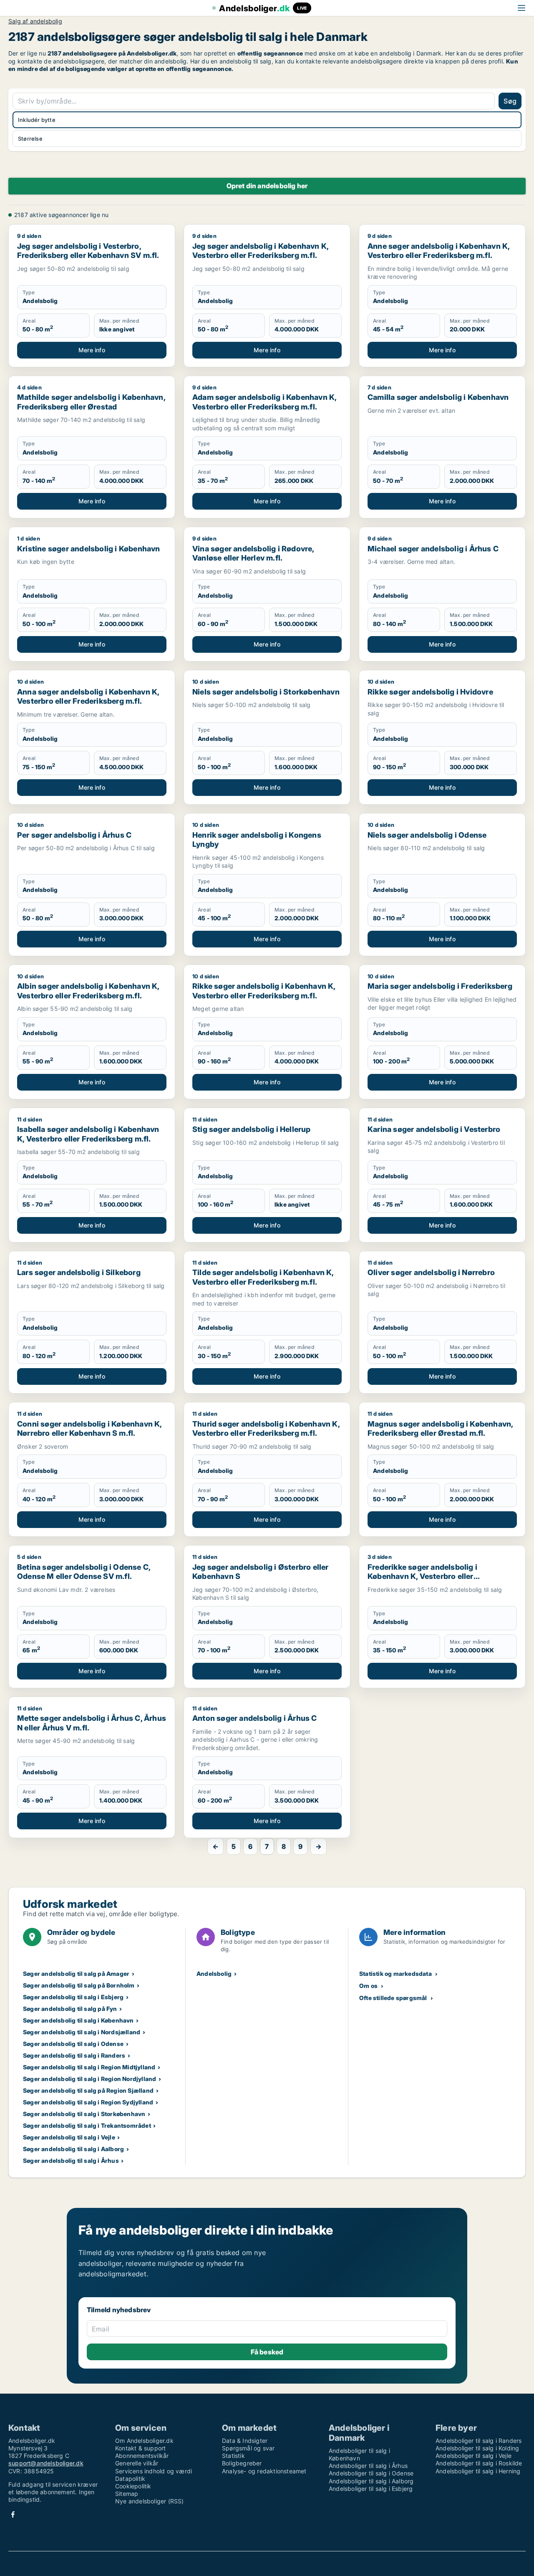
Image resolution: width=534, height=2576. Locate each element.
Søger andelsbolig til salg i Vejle (69, 2137)
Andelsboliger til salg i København (359, 2454)
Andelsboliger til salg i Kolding (477, 2448)
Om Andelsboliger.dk (144, 2441)
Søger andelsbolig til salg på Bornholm (79, 1985)
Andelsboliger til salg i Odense (371, 2473)
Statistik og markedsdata (395, 1974)
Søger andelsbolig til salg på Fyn (70, 2009)
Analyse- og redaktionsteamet (264, 2471)
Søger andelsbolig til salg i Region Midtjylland (89, 2067)
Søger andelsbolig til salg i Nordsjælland (82, 2032)
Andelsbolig (214, 1974)
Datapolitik (130, 2479)
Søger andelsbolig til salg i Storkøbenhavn (84, 2114)
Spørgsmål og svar (248, 2448)
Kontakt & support (140, 2448)
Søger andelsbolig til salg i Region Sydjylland (88, 2102)
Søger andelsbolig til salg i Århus (71, 2161)
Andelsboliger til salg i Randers (479, 2441)
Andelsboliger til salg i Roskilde (479, 2463)
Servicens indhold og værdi (154, 2471)
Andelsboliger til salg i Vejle (474, 2456)
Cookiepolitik (133, 2486)
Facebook (13, 2514)
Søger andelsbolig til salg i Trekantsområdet (87, 2125)
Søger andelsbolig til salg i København (78, 2020)
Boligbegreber (242, 2463)
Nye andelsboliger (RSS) (150, 2501)
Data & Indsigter (245, 2441)
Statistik (233, 2456)
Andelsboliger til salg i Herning (478, 2471)
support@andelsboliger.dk (46, 2463)
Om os (368, 1986)
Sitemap (127, 2494)
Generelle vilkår (137, 2463)
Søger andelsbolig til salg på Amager (76, 1974)
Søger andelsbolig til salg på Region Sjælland (88, 2090)
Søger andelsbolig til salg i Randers (74, 2055)
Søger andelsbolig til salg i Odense (73, 2044)
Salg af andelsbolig (35, 21)
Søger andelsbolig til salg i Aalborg (73, 2149)
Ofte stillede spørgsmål (393, 1998)
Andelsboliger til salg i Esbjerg (371, 2489)
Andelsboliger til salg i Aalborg (371, 2481)
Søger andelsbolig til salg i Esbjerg (73, 1997)
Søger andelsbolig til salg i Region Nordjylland (89, 2079)
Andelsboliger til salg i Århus (368, 2466)
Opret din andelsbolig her (267, 186)
